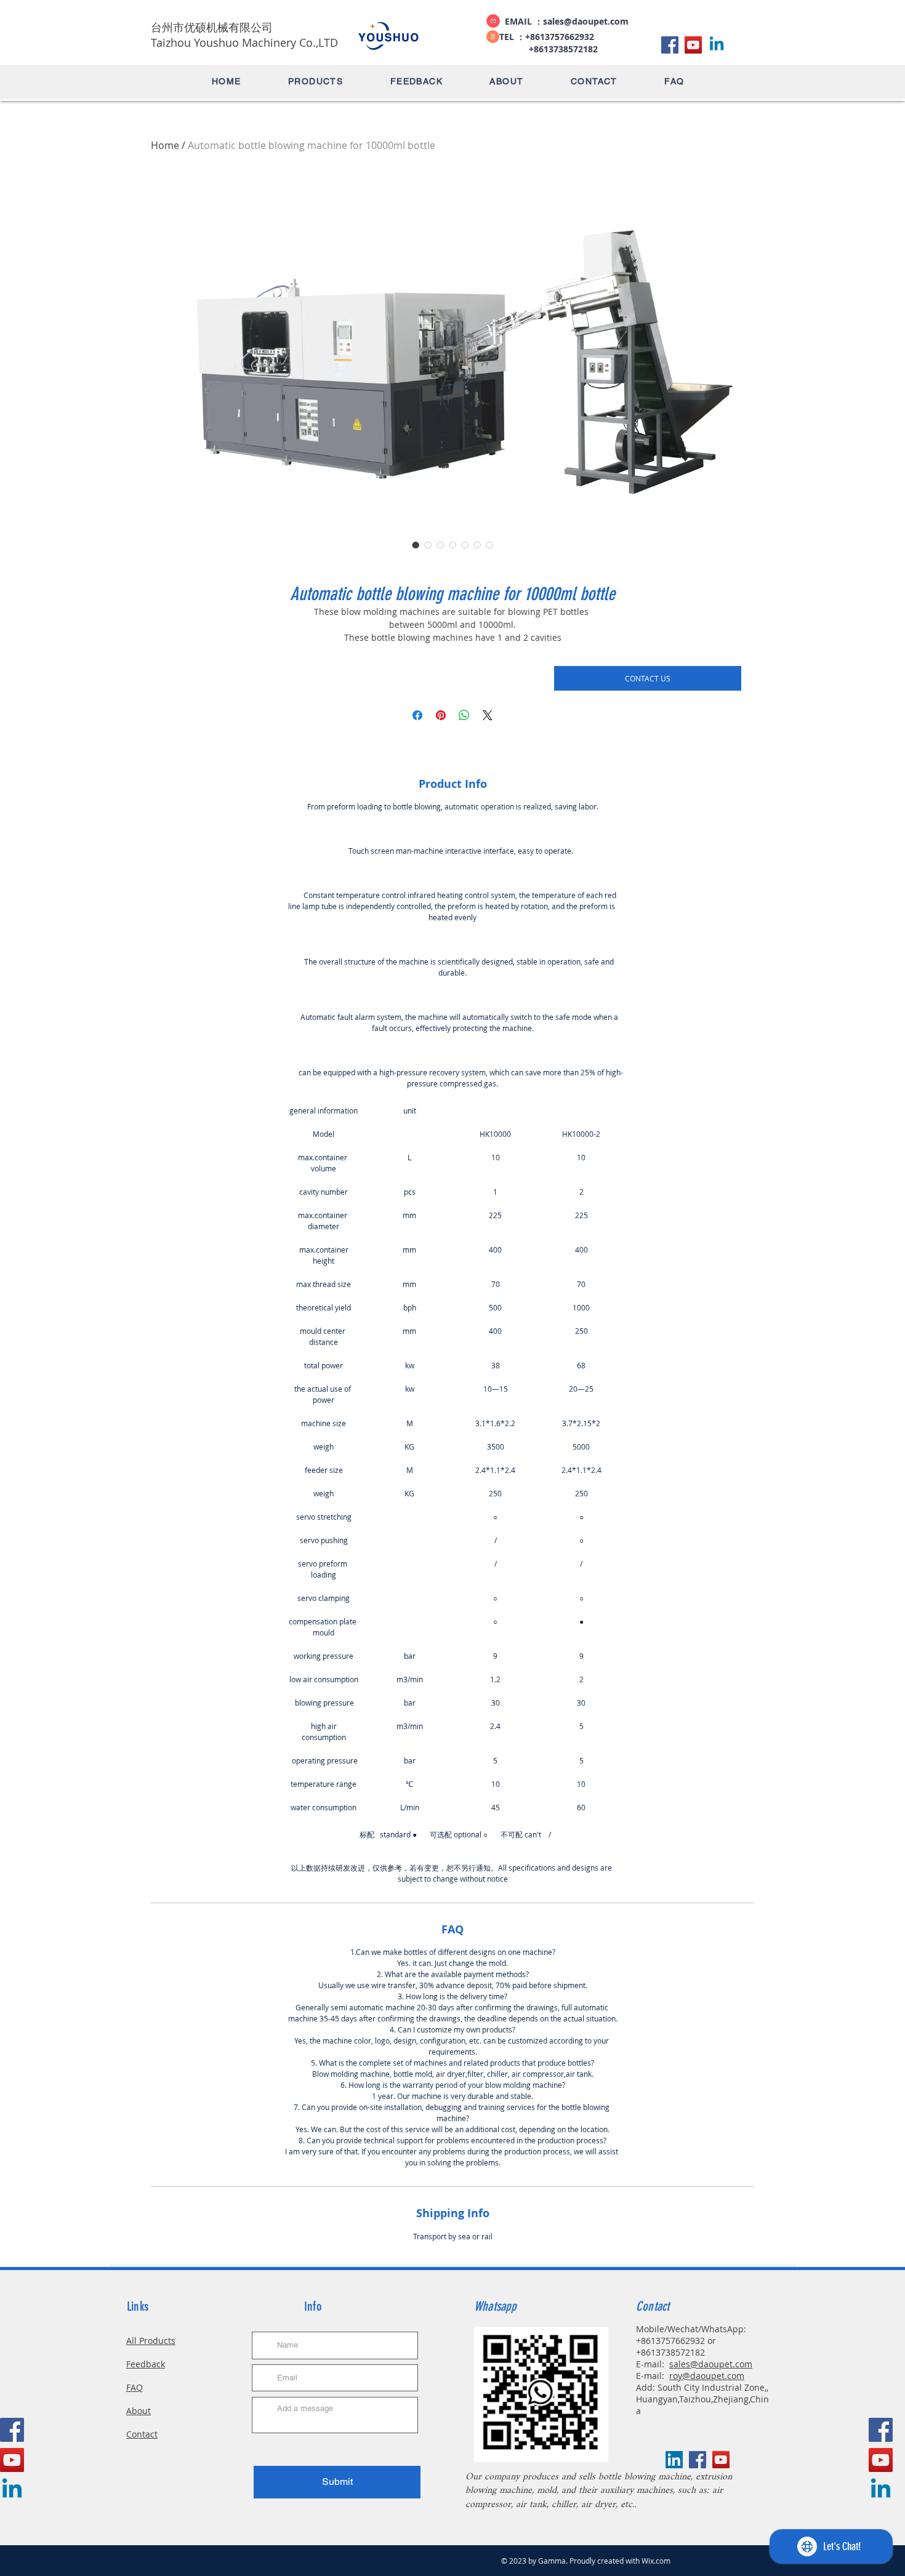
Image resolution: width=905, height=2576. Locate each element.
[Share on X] (488, 715)
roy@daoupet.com (707, 2376)
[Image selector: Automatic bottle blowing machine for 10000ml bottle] (416, 545)
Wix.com (656, 2561)
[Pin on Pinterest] (441, 715)
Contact (142, 2434)
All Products (151, 2341)
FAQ (135, 2387)
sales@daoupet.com (586, 21)
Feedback (146, 2364)
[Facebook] (670, 45)
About (139, 2411)
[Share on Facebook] (417, 715)
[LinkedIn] (717, 45)
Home (165, 145)
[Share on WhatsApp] (464, 715)
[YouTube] (693, 45)
